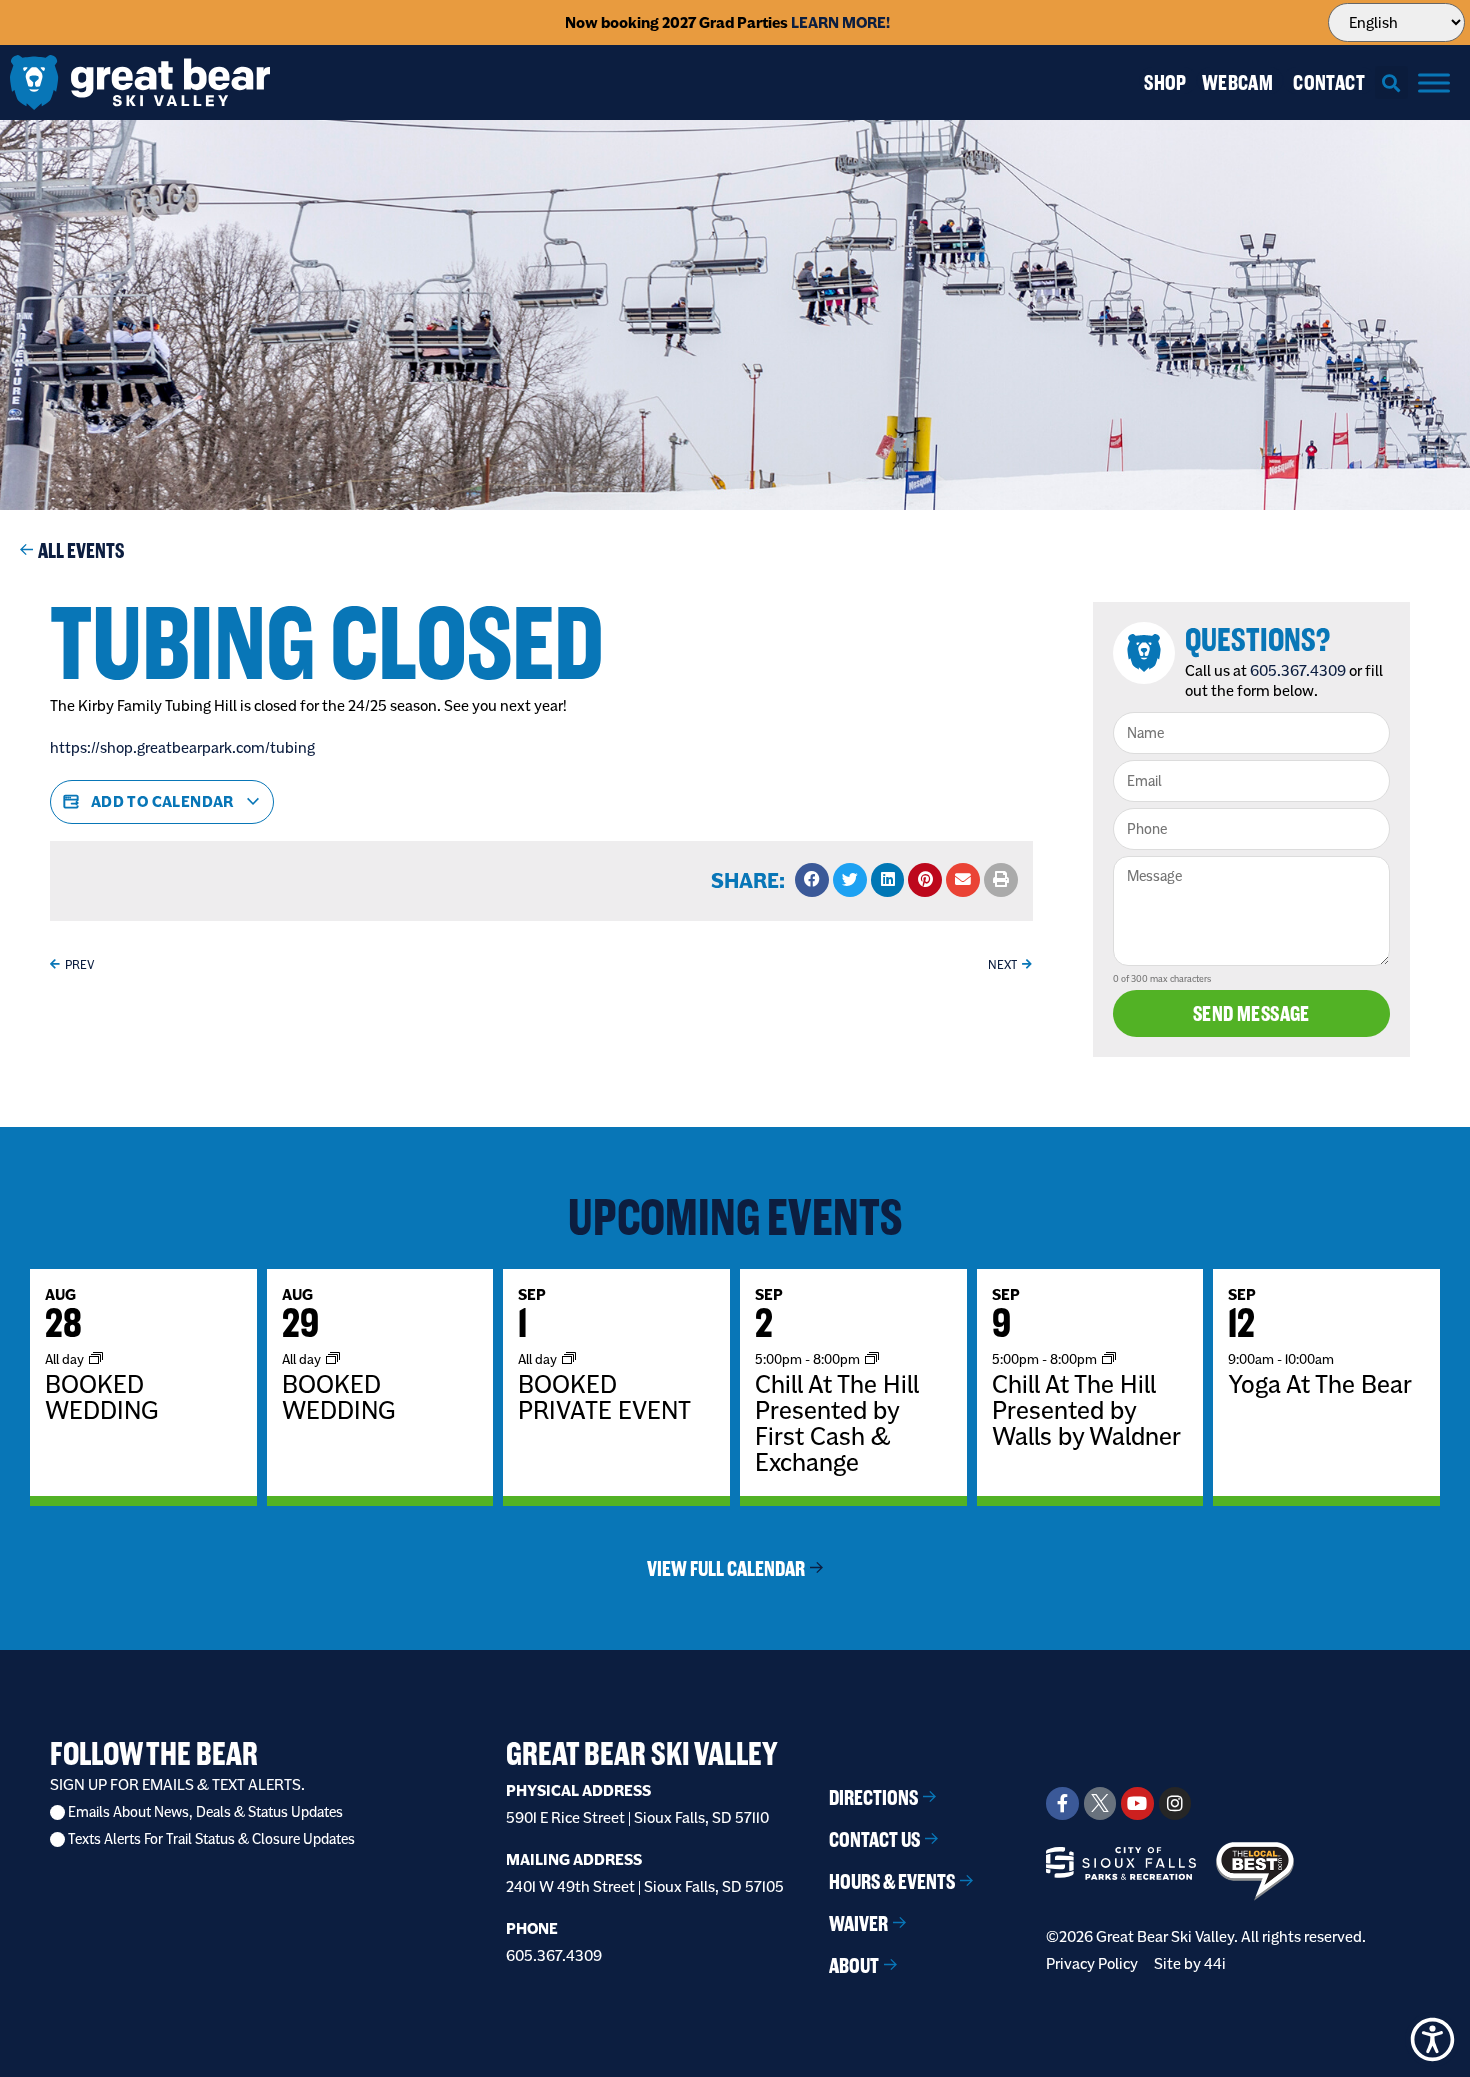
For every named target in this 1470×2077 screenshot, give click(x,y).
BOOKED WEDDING (101, 1397)
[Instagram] (1175, 1803)
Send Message (1251, 1013)
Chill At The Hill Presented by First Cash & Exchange (837, 1423)
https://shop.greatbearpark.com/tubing (182, 747)
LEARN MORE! (840, 22)
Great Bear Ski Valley (642, 1753)
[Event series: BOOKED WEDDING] (96, 1358)
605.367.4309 (1298, 670)
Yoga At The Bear (1320, 1384)
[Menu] (1434, 82)
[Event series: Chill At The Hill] (872, 1358)
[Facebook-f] (1062, 1803)
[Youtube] (1137, 1803)
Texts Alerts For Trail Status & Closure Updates (211, 1839)
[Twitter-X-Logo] (1100, 1803)
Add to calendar (162, 801)
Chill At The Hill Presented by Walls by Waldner (1086, 1410)
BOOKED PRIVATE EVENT (604, 1397)
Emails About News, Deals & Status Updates (205, 1812)
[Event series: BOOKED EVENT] (569, 1358)
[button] (1391, 82)
